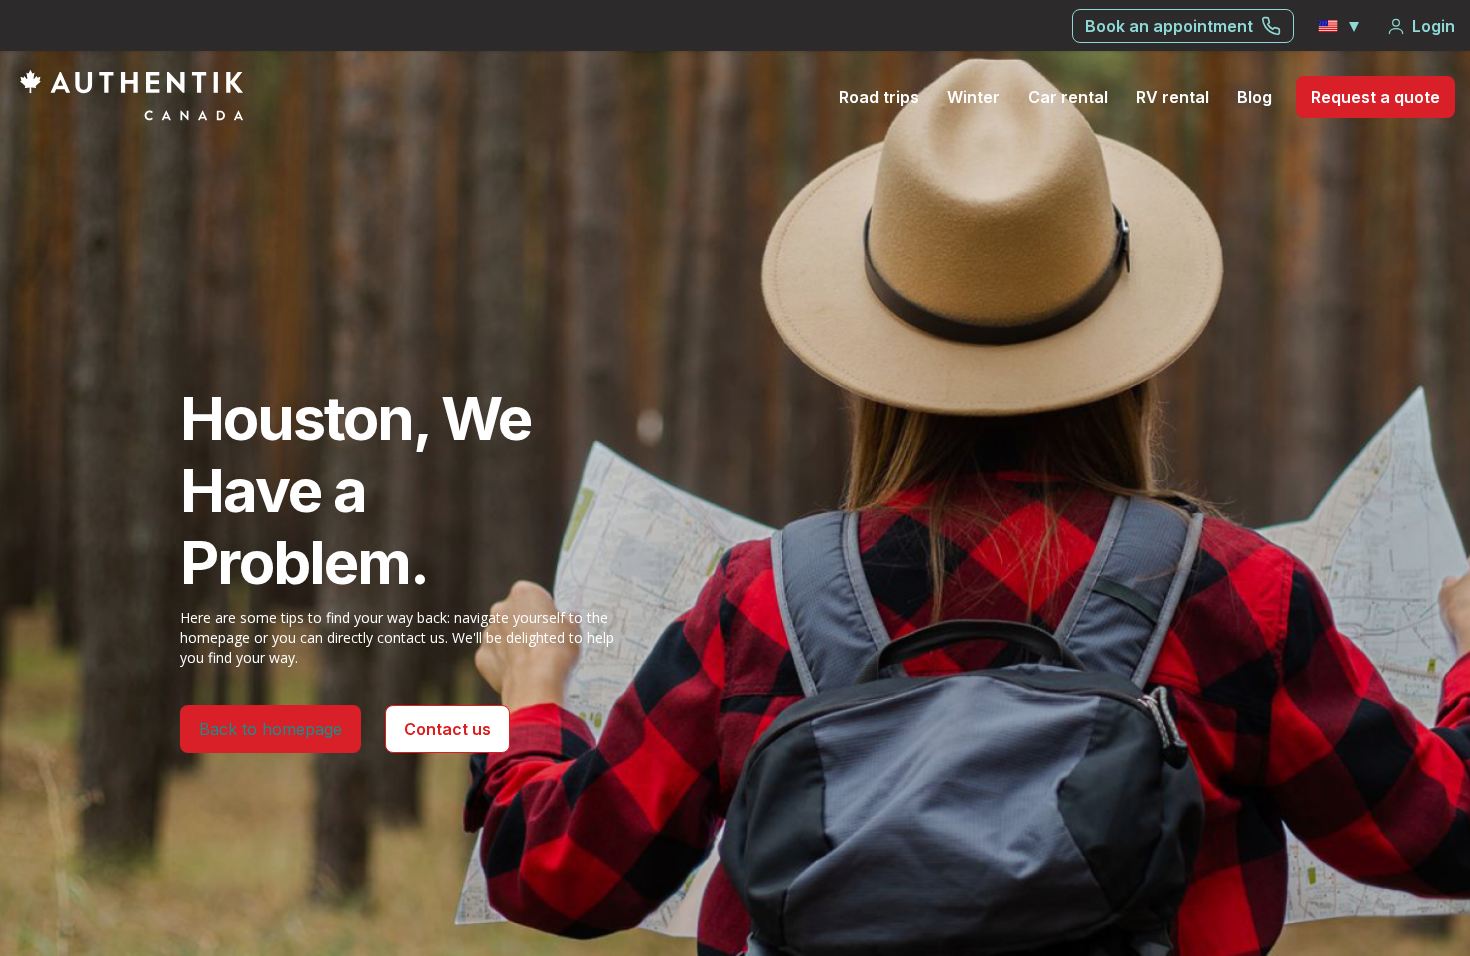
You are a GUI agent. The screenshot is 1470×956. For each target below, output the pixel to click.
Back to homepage (270, 729)
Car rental (1068, 97)
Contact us (447, 729)
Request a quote (1375, 97)
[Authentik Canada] (131, 95)
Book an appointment (1169, 26)
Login (1433, 26)
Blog (1254, 97)
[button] (1340, 26)
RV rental (1172, 97)
